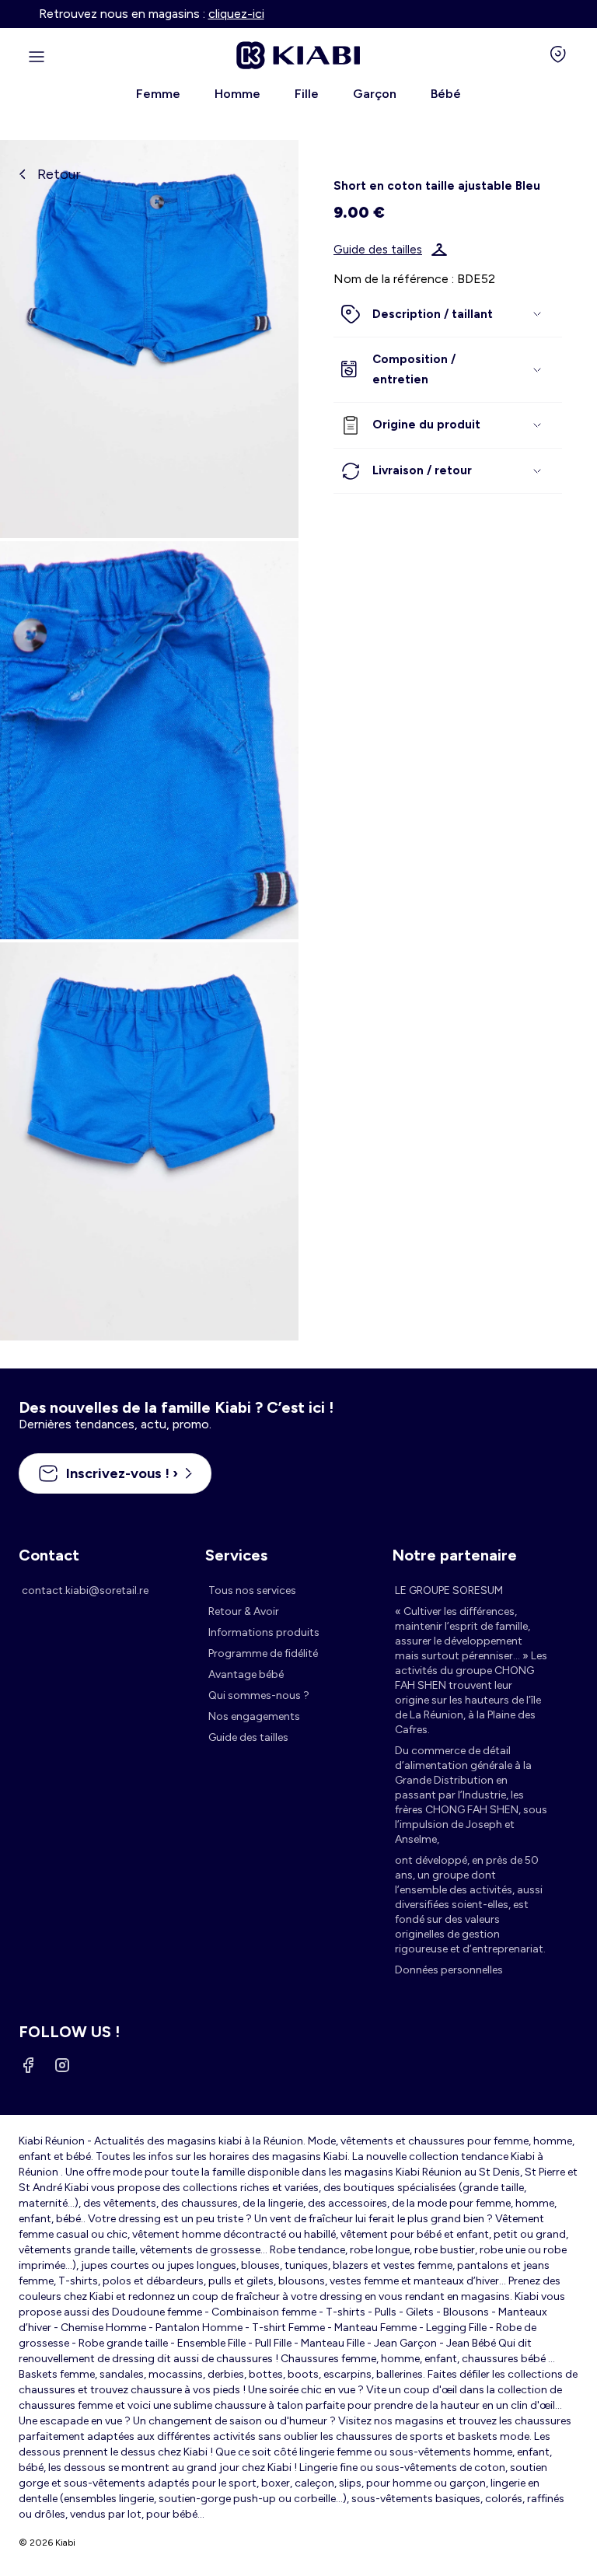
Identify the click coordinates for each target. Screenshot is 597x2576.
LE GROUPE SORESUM (449, 1590)
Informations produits (264, 1632)
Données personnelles (449, 1970)
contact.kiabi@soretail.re (85, 1590)
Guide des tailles (378, 250)
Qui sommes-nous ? (259, 1695)
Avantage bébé (246, 1674)
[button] (448, 315)
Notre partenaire (454, 1555)
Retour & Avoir (244, 1611)
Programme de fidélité (263, 1653)
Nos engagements (254, 1716)
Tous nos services (252, 1590)
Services (236, 1555)
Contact (49, 1555)
